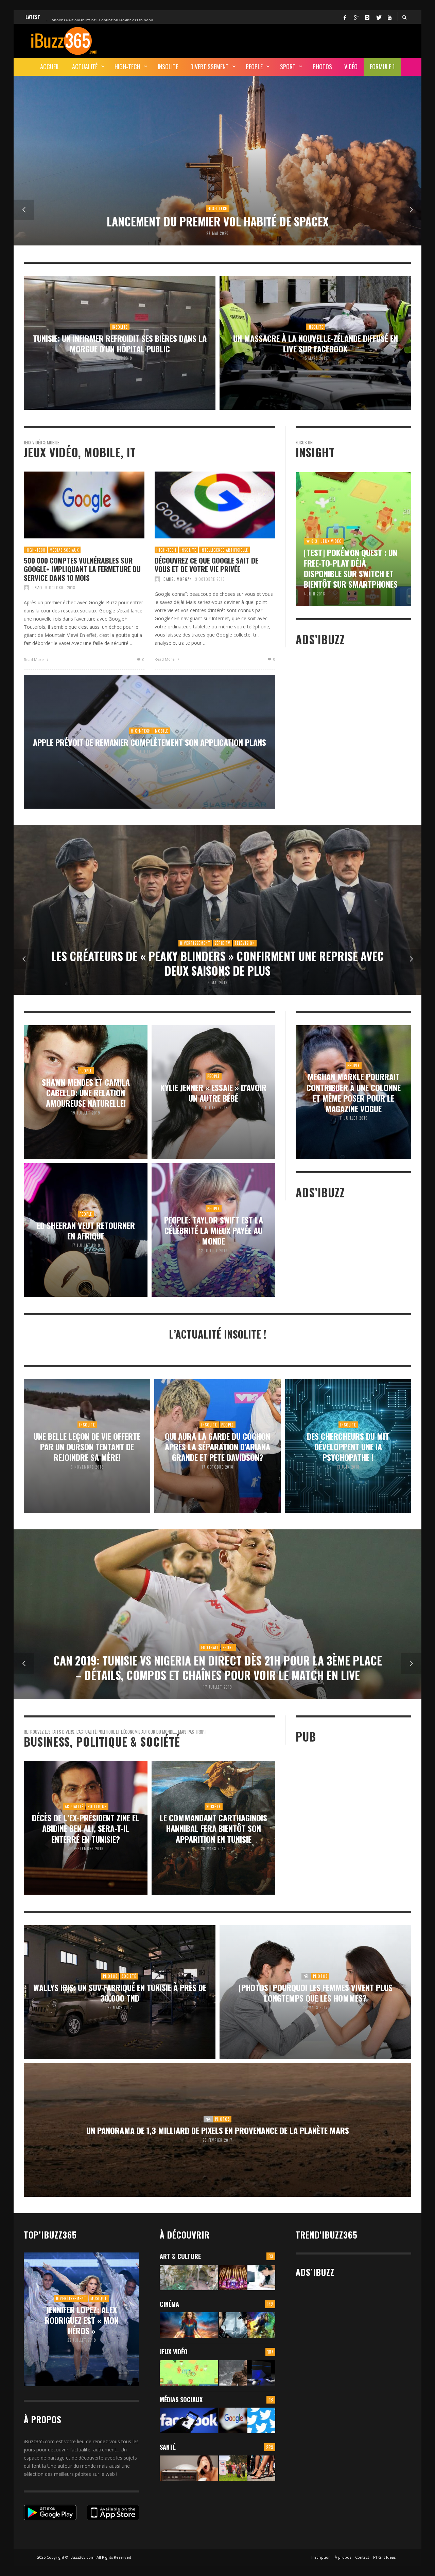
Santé (168, 2447)
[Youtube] (389, 17)
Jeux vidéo (174, 2352)
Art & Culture (180, 2256)
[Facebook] (345, 17)
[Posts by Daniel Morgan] (157, 579)
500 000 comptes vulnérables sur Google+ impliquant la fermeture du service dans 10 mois (82, 569)
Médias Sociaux (64, 550)
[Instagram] (367, 17)
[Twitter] (378, 17)
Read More (34, 659)
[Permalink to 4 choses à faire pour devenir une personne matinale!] (189, 2468)
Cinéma (169, 2304)
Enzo (37, 588)
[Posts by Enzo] (27, 588)
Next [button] (411, 210)
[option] (217, 161)
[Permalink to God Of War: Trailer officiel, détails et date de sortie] (233, 2373)
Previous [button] (24, 210)
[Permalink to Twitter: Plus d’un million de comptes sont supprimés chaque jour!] (261, 2420)
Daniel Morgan (178, 579)
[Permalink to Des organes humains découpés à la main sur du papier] (261, 2277)
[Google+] (356, 17)
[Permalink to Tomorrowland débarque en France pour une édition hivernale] (233, 2277)
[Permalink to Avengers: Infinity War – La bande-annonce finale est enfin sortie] (261, 2325)
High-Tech (36, 550)
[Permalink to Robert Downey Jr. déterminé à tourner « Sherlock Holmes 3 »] (233, 2325)
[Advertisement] (288, 40)
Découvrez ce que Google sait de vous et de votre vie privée (206, 565)
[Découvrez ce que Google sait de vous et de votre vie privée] (204, 505)
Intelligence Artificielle (224, 550)
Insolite (188, 550)
